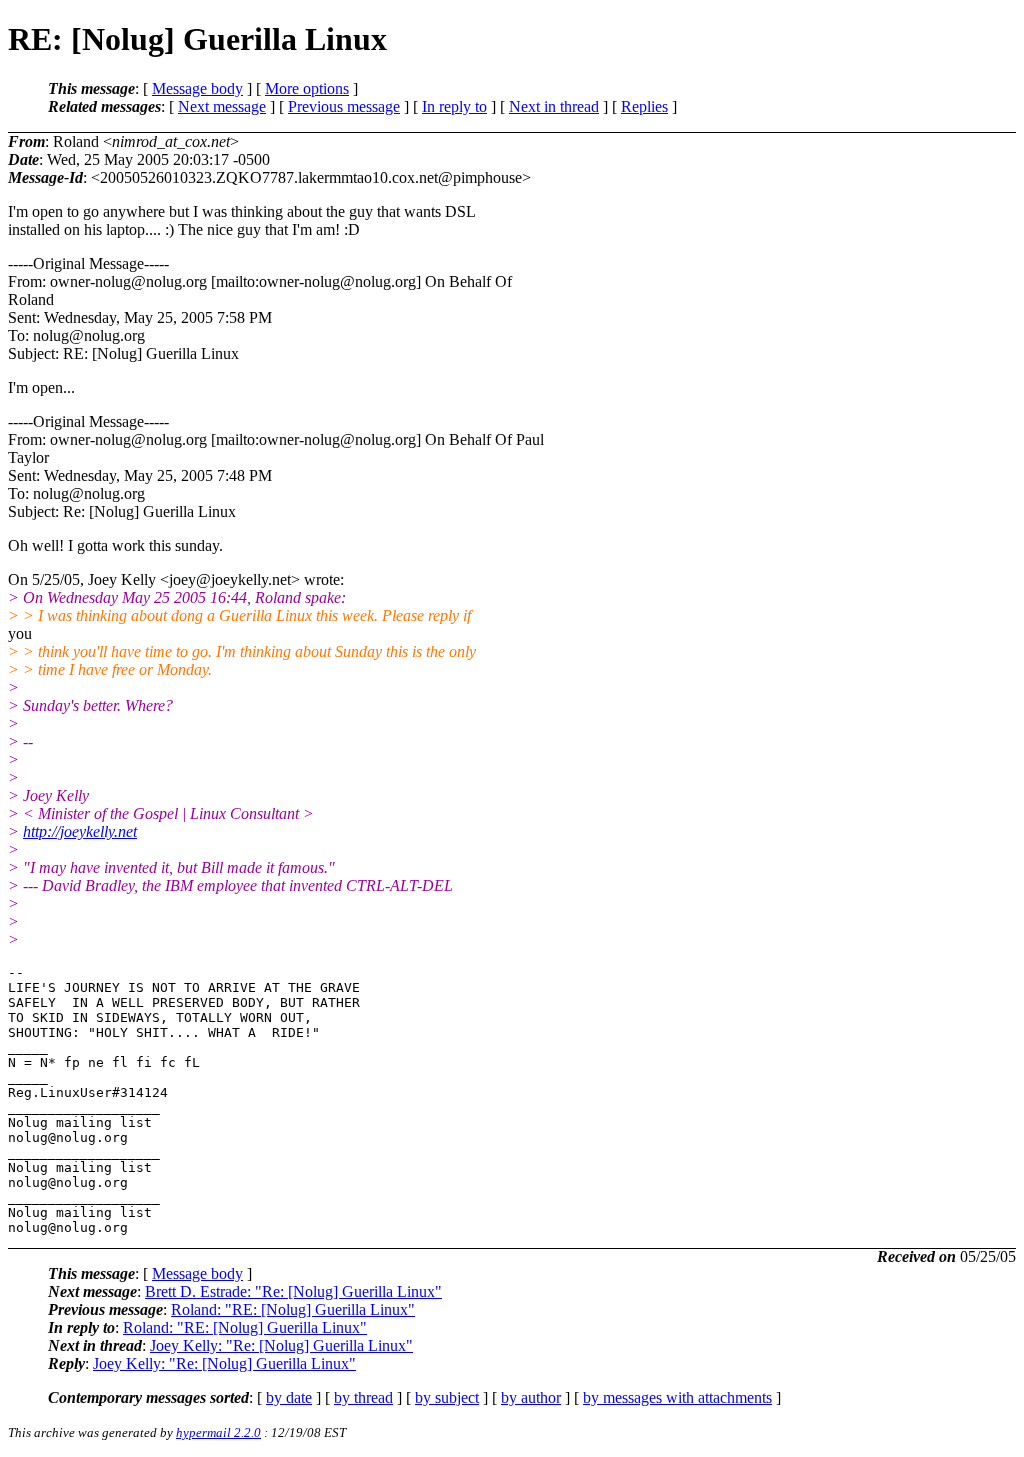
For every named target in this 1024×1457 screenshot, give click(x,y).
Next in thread (554, 106)
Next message (222, 106)
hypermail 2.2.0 (218, 1432)
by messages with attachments (677, 1397)
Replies (644, 106)
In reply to (454, 106)
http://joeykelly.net (80, 831)
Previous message (344, 106)
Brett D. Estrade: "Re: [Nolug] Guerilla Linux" (293, 1291)
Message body (197, 88)
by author (531, 1397)
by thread (363, 1397)
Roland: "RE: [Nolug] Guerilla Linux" (293, 1309)
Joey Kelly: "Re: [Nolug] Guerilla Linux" (281, 1345)
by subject (447, 1397)
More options (307, 88)
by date (289, 1397)
